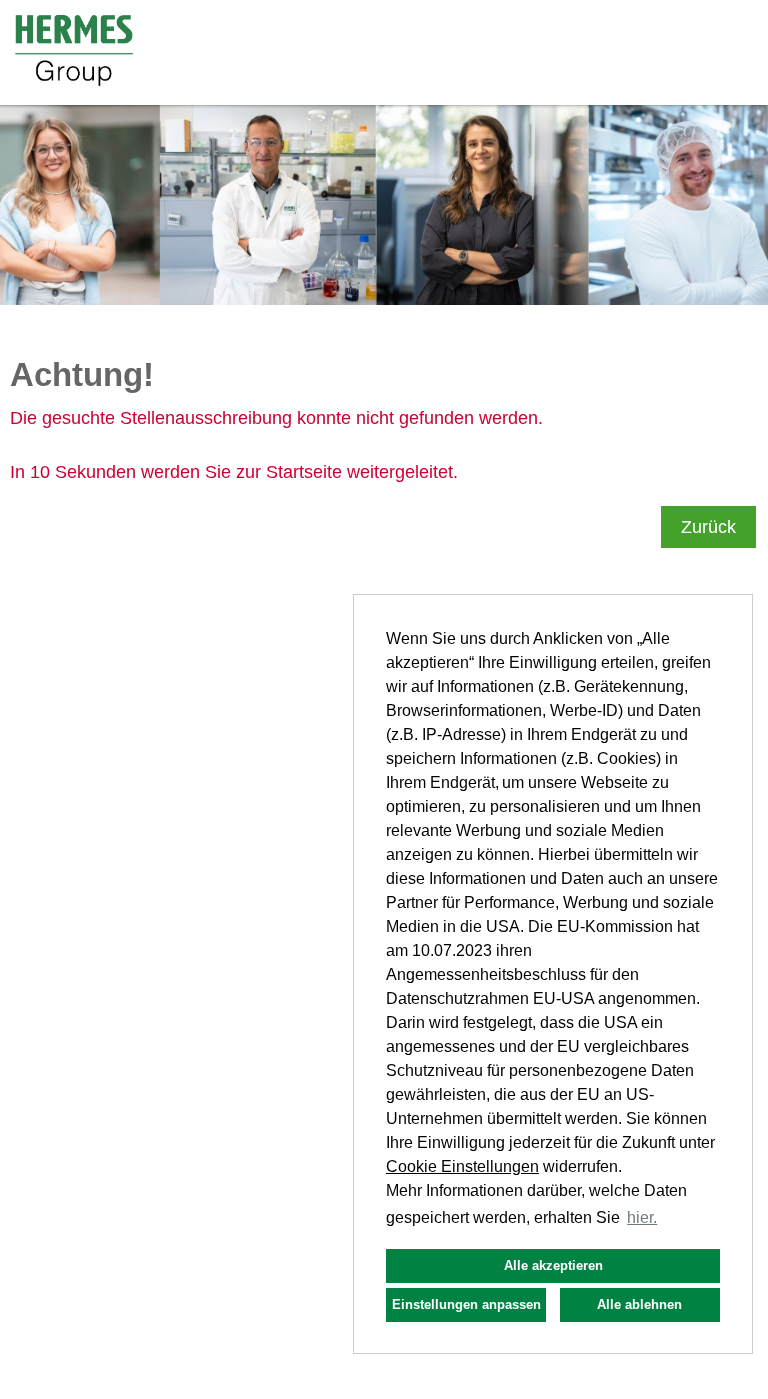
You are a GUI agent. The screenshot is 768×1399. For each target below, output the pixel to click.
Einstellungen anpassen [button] (466, 1304)
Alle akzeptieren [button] (553, 1265)
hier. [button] (642, 1217)
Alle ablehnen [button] (639, 1304)
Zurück (708, 527)
